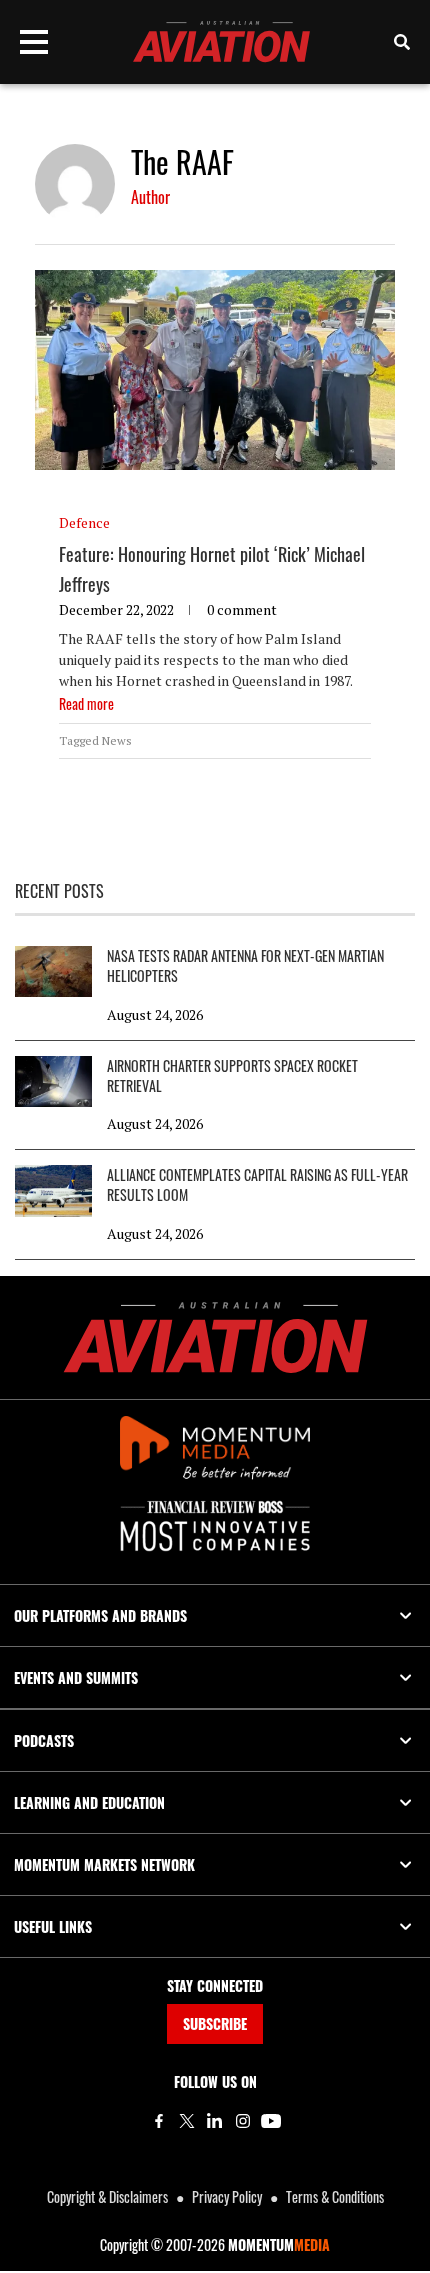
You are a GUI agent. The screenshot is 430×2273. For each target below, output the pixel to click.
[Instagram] (243, 2121)
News (117, 740)
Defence (84, 522)
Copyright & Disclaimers (107, 2196)
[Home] (215, 1337)
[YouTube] (271, 2121)
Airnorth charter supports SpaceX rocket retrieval (232, 1076)
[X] (187, 2121)
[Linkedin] (215, 2121)
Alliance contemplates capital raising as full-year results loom (257, 1185)
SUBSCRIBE (215, 2023)
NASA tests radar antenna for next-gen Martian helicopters (245, 966)
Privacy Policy (227, 2196)
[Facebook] (159, 2121)
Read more (86, 703)
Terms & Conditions (335, 2196)
